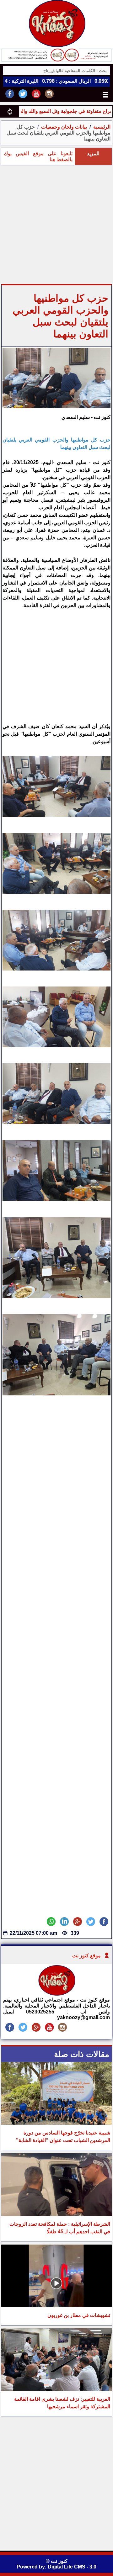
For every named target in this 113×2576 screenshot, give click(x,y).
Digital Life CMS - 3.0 (72, 2567)
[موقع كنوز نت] (56, 1994)
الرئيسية (102, 127)
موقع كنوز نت (86, 1956)
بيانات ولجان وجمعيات (63, 127)
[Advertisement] (56, 225)
